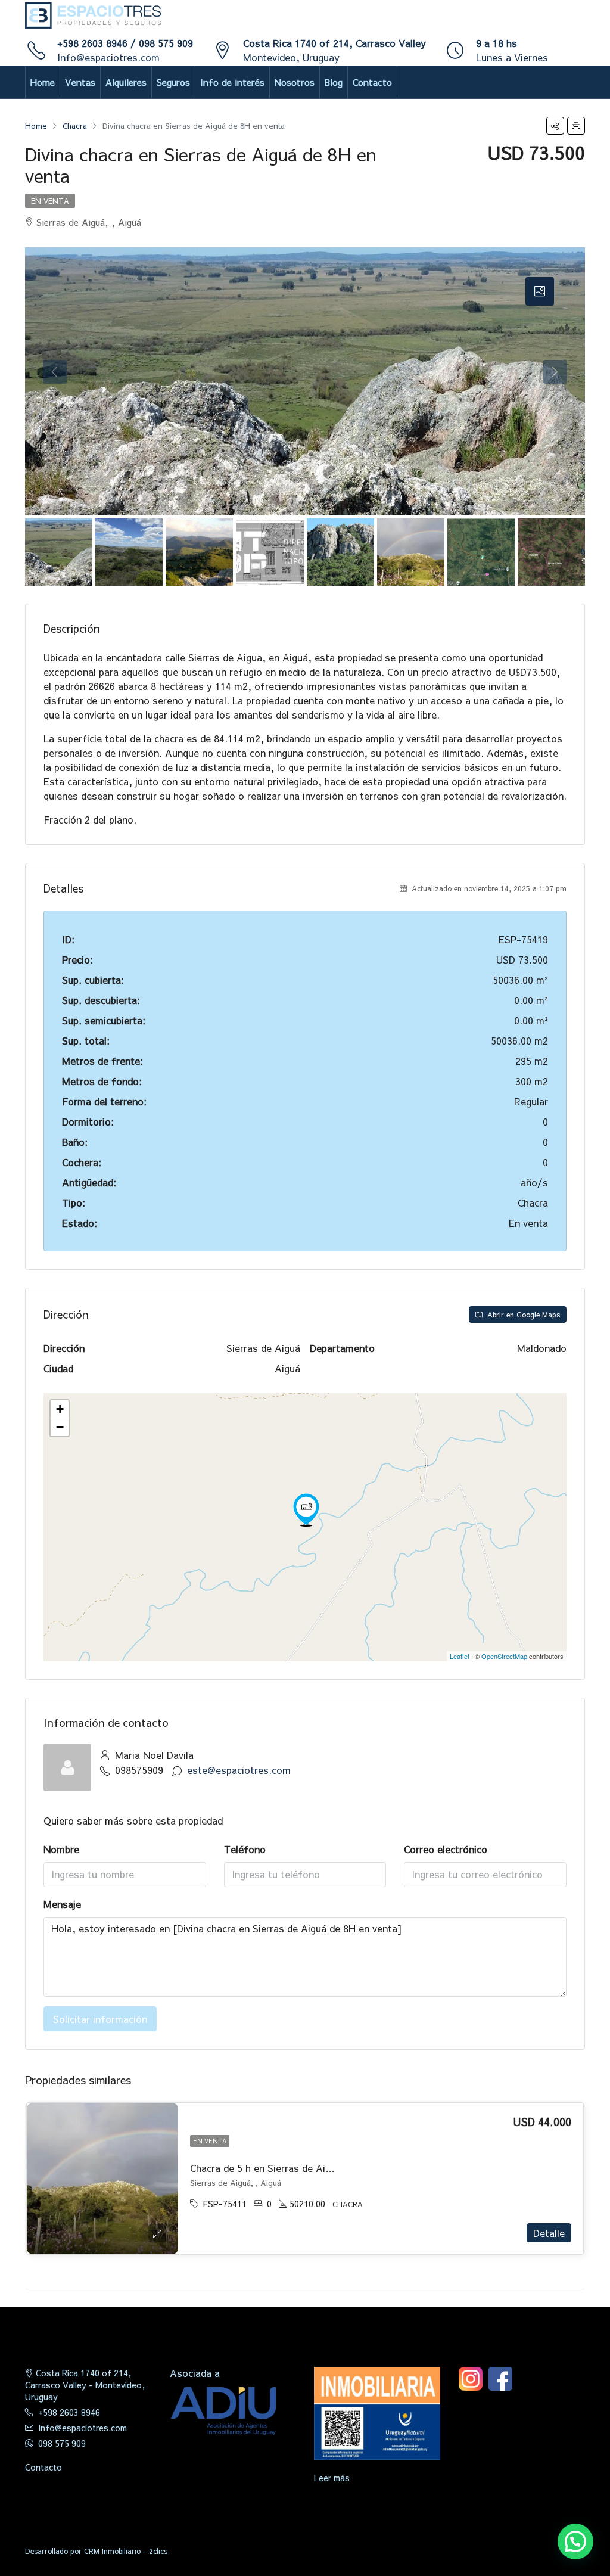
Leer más (332, 2478)
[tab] (540, 291)
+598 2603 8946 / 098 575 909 (125, 43)
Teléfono (245, 1849)
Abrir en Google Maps (522, 1315)
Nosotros (295, 82)
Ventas (80, 82)
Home (43, 82)
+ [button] (60, 1409)
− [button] (60, 1427)
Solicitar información (100, 2019)
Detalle (549, 2233)
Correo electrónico (446, 1849)
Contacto (372, 82)
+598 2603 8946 (69, 2412)
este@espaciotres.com (239, 1770)
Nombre (61, 1849)
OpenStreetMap (504, 1656)
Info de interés (232, 82)
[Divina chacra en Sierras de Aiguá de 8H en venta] (306, 1510)
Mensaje (62, 1904)
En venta (50, 201)
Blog (334, 82)
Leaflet (460, 1656)
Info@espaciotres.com (108, 57)
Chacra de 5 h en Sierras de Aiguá (266, 2168)
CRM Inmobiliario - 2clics (126, 2551)
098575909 (139, 1770)
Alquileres (126, 82)
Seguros (173, 82)
